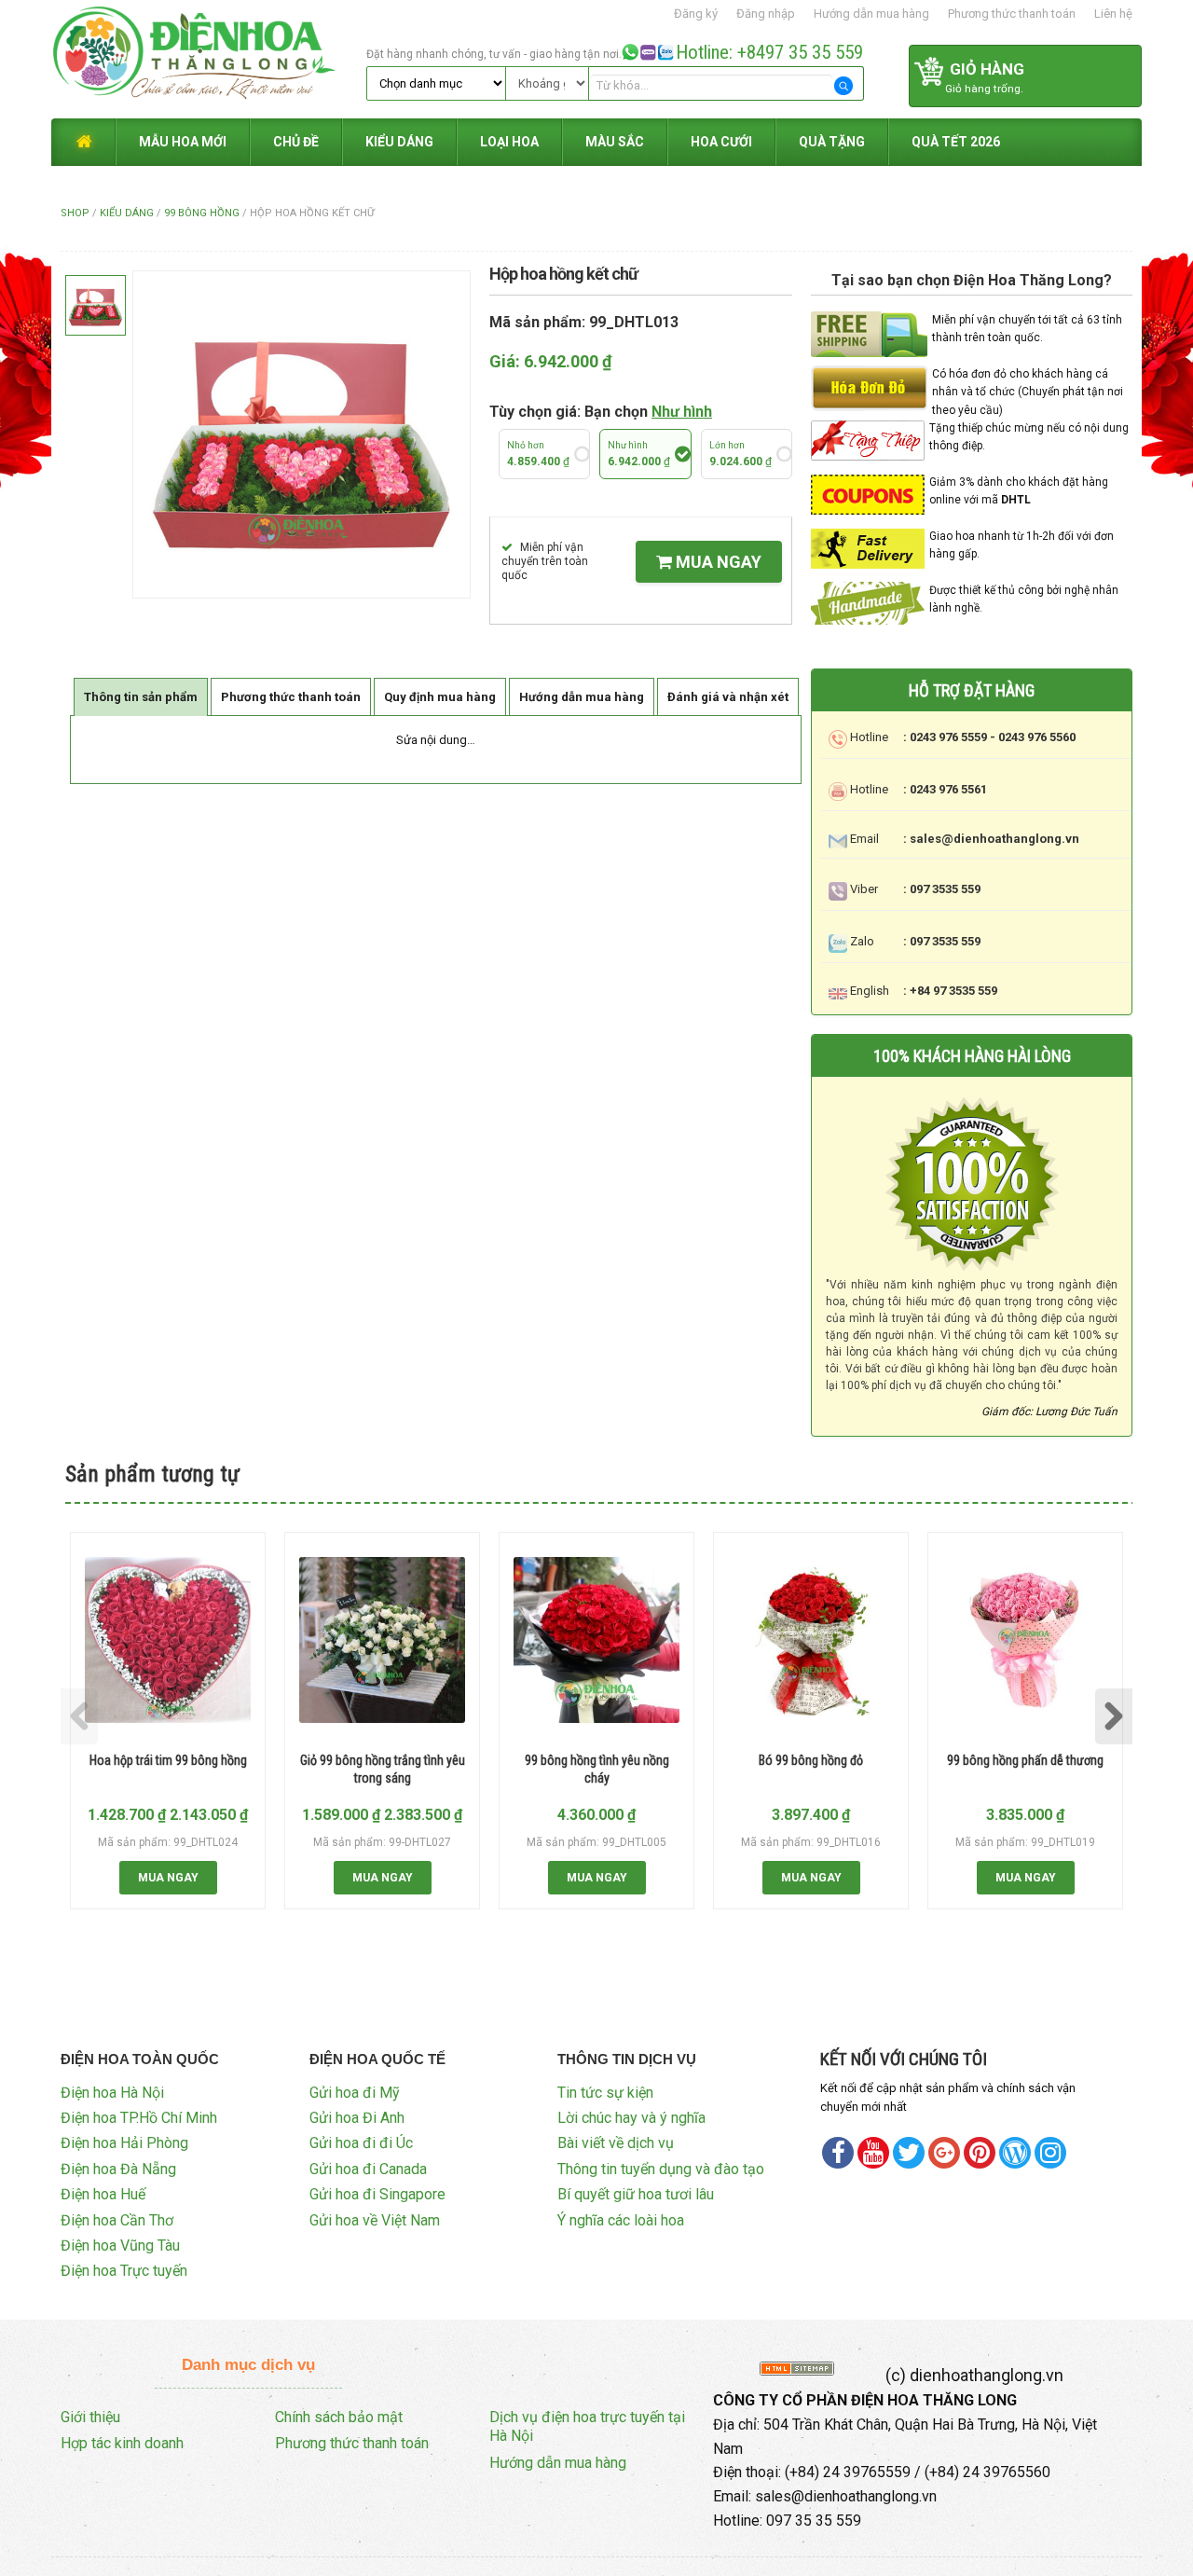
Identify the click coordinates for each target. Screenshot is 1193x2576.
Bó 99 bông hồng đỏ (811, 1760)
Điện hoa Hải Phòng (124, 2143)
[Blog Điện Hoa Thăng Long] (1015, 2153)
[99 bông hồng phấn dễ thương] (1025, 1640)
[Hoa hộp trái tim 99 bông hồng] (168, 1640)
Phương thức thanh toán (1012, 14)
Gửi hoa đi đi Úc (361, 2143)
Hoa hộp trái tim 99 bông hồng (168, 1760)
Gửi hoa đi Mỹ (355, 2093)
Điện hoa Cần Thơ (117, 2220)
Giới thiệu (90, 2417)
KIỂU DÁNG (399, 142)
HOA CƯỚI (721, 142)
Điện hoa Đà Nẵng (118, 2169)
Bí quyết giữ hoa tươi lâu (636, 2194)
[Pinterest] (909, 2153)
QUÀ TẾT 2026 (956, 142)
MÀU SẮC (615, 142)
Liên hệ (1113, 14)
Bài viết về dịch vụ (616, 2143)
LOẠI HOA (509, 142)
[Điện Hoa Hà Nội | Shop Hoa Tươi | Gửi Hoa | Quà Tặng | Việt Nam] (206, 58)
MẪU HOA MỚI (183, 142)
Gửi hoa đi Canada (368, 2169)
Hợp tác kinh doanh (122, 2443)
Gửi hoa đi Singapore (377, 2194)
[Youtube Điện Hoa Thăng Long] (873, 2153)
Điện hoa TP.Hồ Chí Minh (139, 2118)
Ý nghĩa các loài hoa (621, 2220)
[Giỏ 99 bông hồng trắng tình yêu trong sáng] (382, 1640)
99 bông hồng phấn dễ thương (1025, 1760)
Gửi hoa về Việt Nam (375, 2220)
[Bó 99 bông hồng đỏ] (811, 1640)
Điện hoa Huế (103, 2194)
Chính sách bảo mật (339, 2417)
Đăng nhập (766, 14)
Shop (75, 213)
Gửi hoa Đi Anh (357, 2118)
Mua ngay (717, 562)
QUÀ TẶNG (832, 142)
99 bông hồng (202, 213)
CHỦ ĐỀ (296, 142)
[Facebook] (838, 2153)
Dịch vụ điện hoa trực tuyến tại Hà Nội (587, 2427)
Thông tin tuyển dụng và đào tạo (661, 2169)
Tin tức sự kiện (605, 2093)
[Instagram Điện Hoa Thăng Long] (1050, 2153)
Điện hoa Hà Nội (112, 2093)
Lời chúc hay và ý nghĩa (631, 2118)
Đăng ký (696, 14)
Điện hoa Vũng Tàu (120, 2245)
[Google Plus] (944, 2153)
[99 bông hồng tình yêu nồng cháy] (596, 1640)
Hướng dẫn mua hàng (871, 14)
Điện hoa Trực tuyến (124, 2271)
